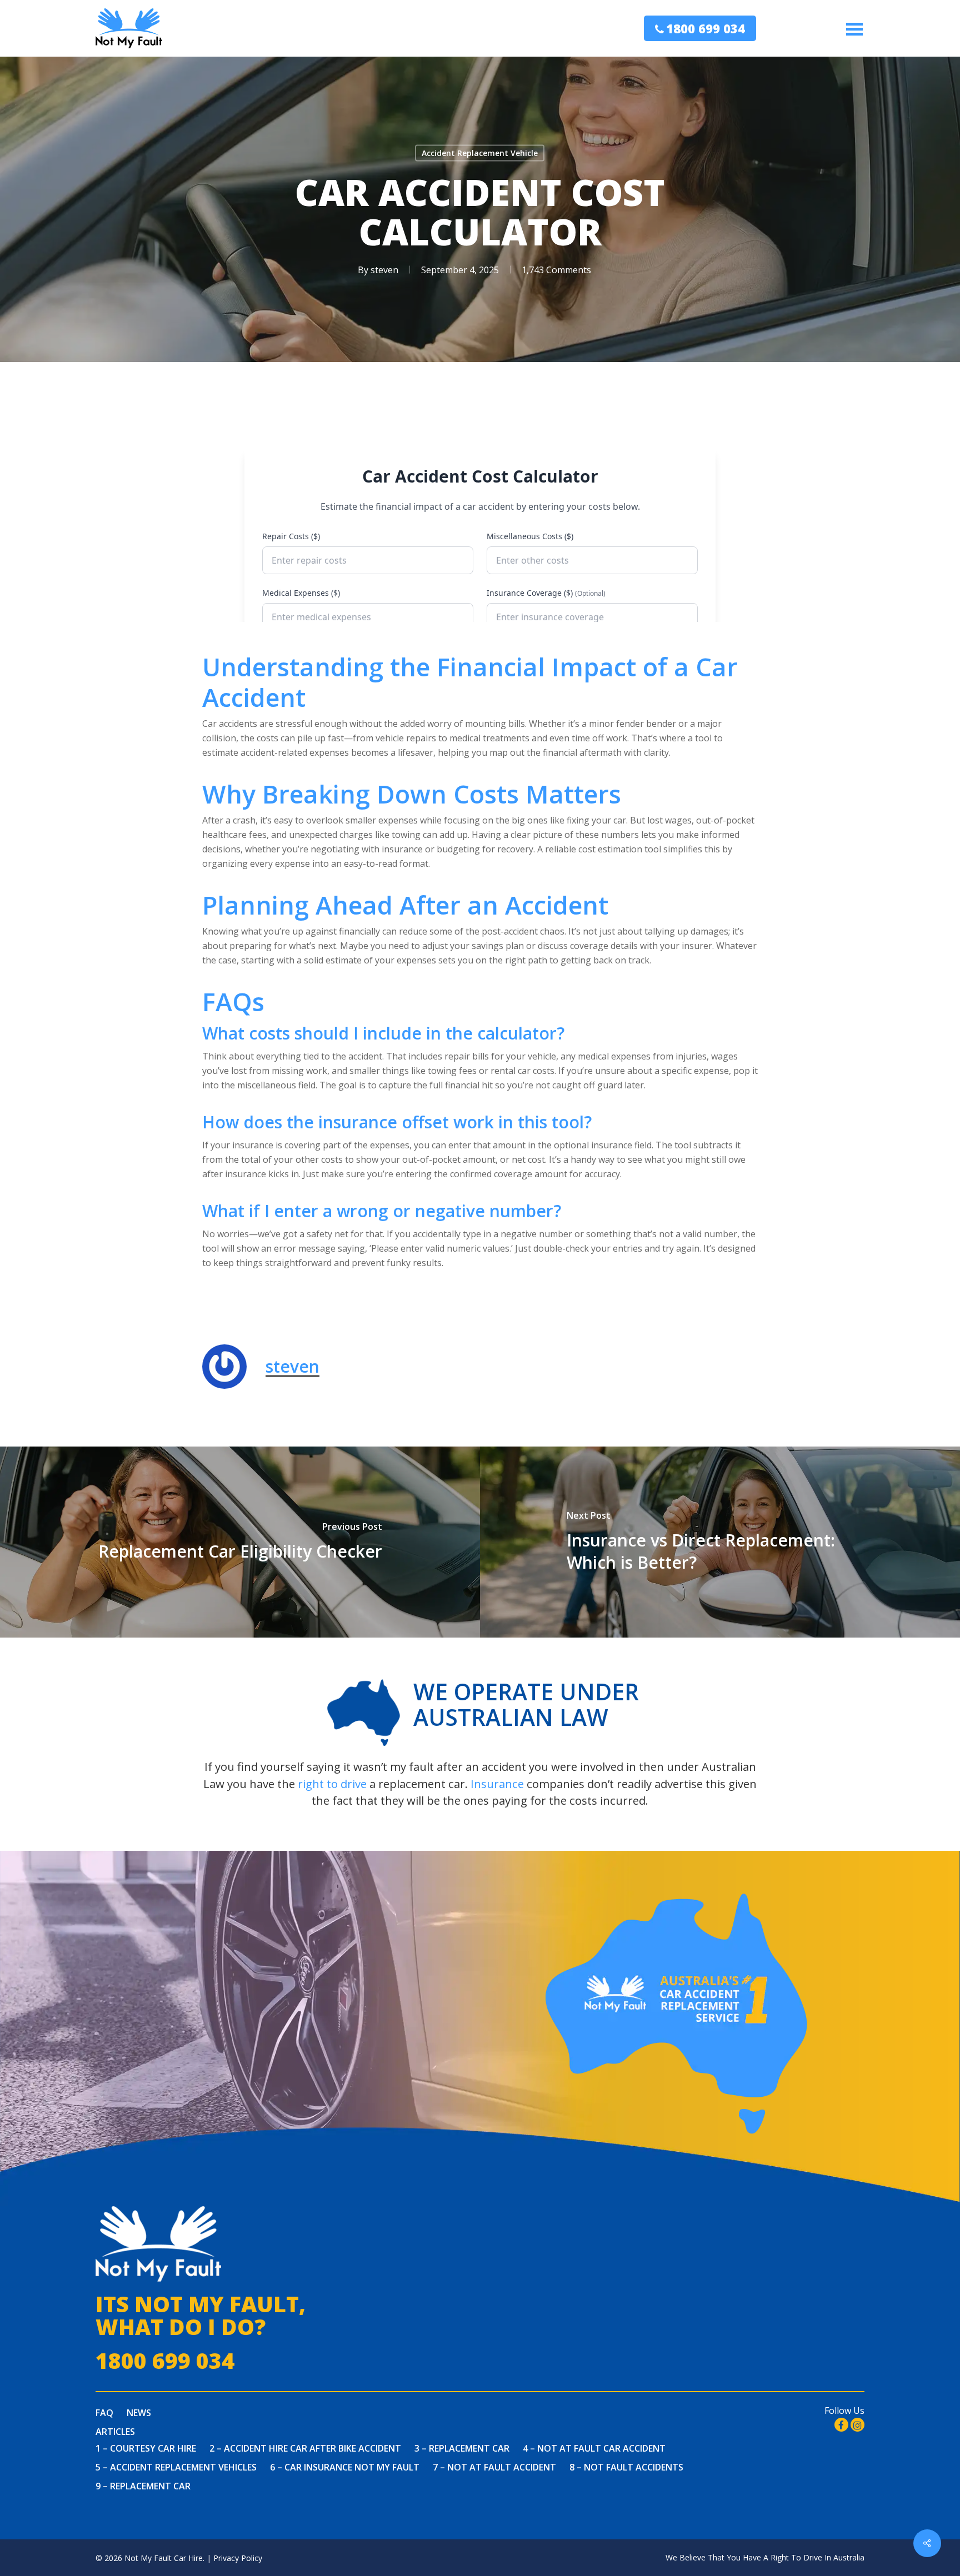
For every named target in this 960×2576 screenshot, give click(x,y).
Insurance (497, 1784)
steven (384, 270)
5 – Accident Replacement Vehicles (176, 2467)
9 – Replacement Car (143, 2486)
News (139, 2413)
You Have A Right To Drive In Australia (796, 2557)
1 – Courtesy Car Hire (146, 2448)
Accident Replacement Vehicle (480, 153)
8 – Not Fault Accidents (626, 2467)
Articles (115, 2432)
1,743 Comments (556, 270)
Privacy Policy (238, 2558)
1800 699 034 (706, 28)
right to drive (332, 1784)
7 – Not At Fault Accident (494, 2467)
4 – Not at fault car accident (594, 2448)
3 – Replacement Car (462, 2448)
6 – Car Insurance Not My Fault (345, 2467)
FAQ (104, 2413)
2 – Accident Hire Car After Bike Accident (305, 2448)
